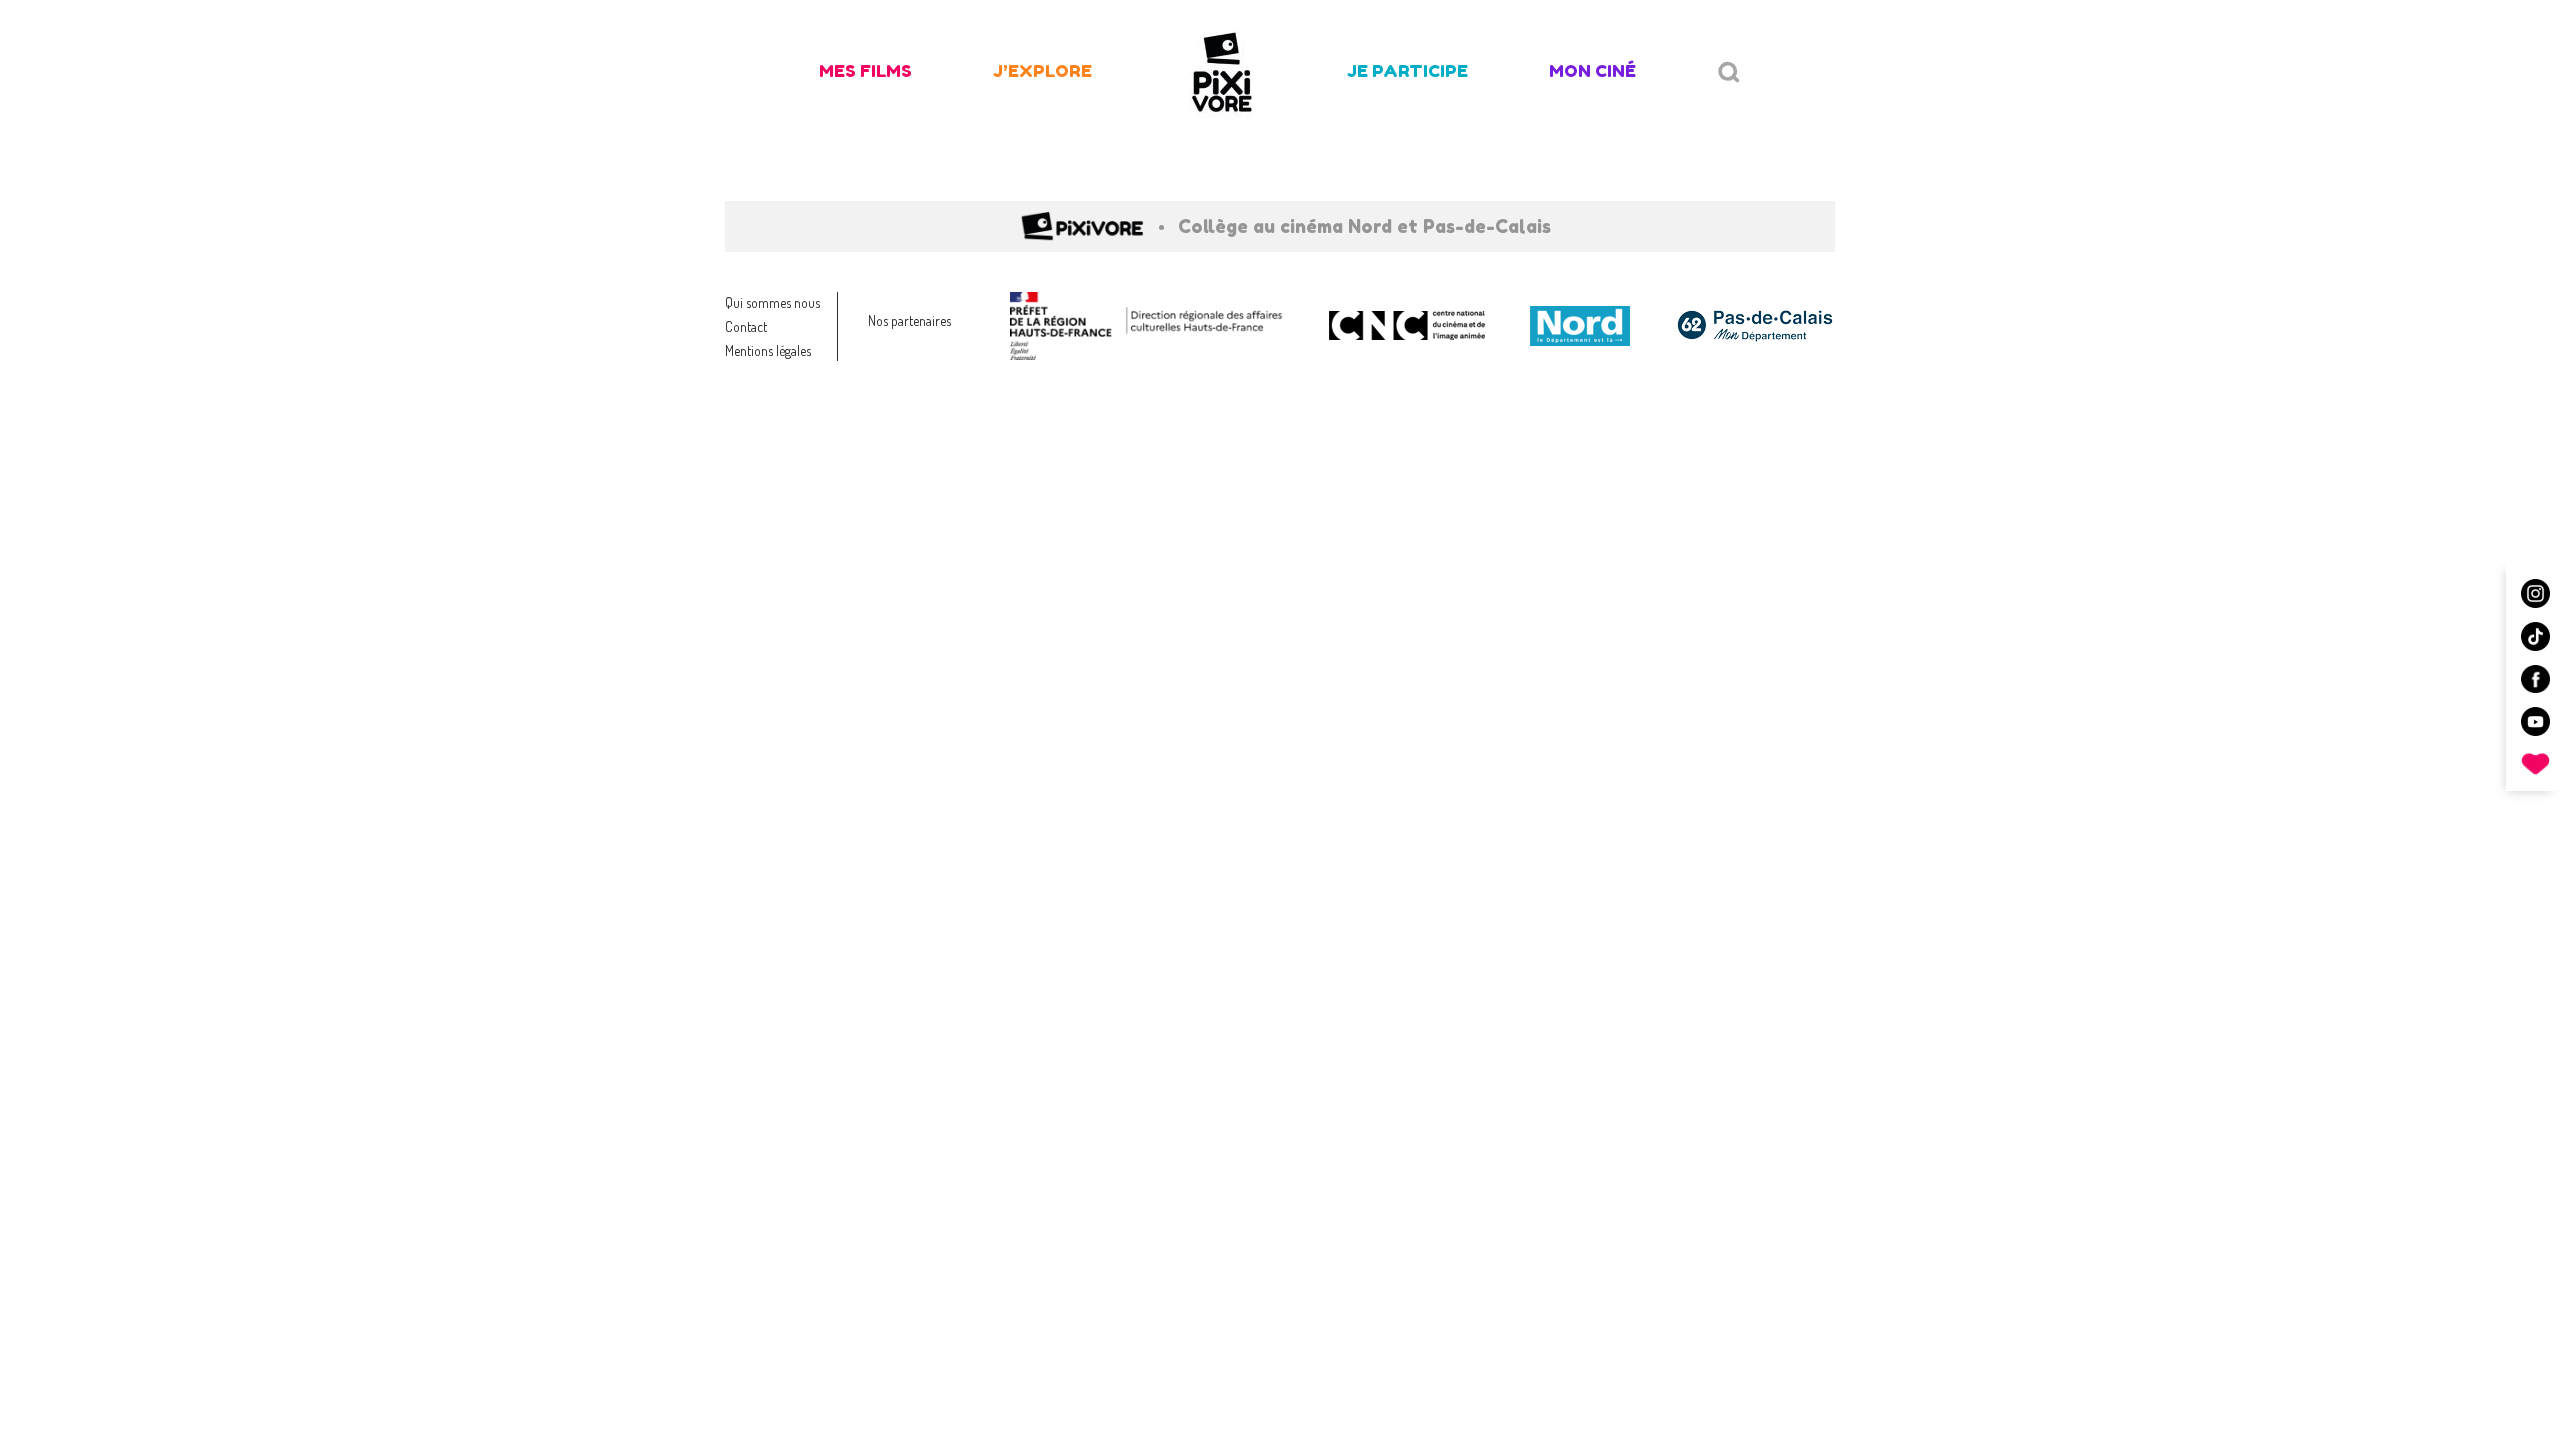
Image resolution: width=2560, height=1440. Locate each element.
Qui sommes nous (772, 302)
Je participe (1407, 70)
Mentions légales (768, 350)
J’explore (1042, 70)
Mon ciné (1592, 70)
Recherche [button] (1729, 72)
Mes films (865, 70)
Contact (746, 326)
